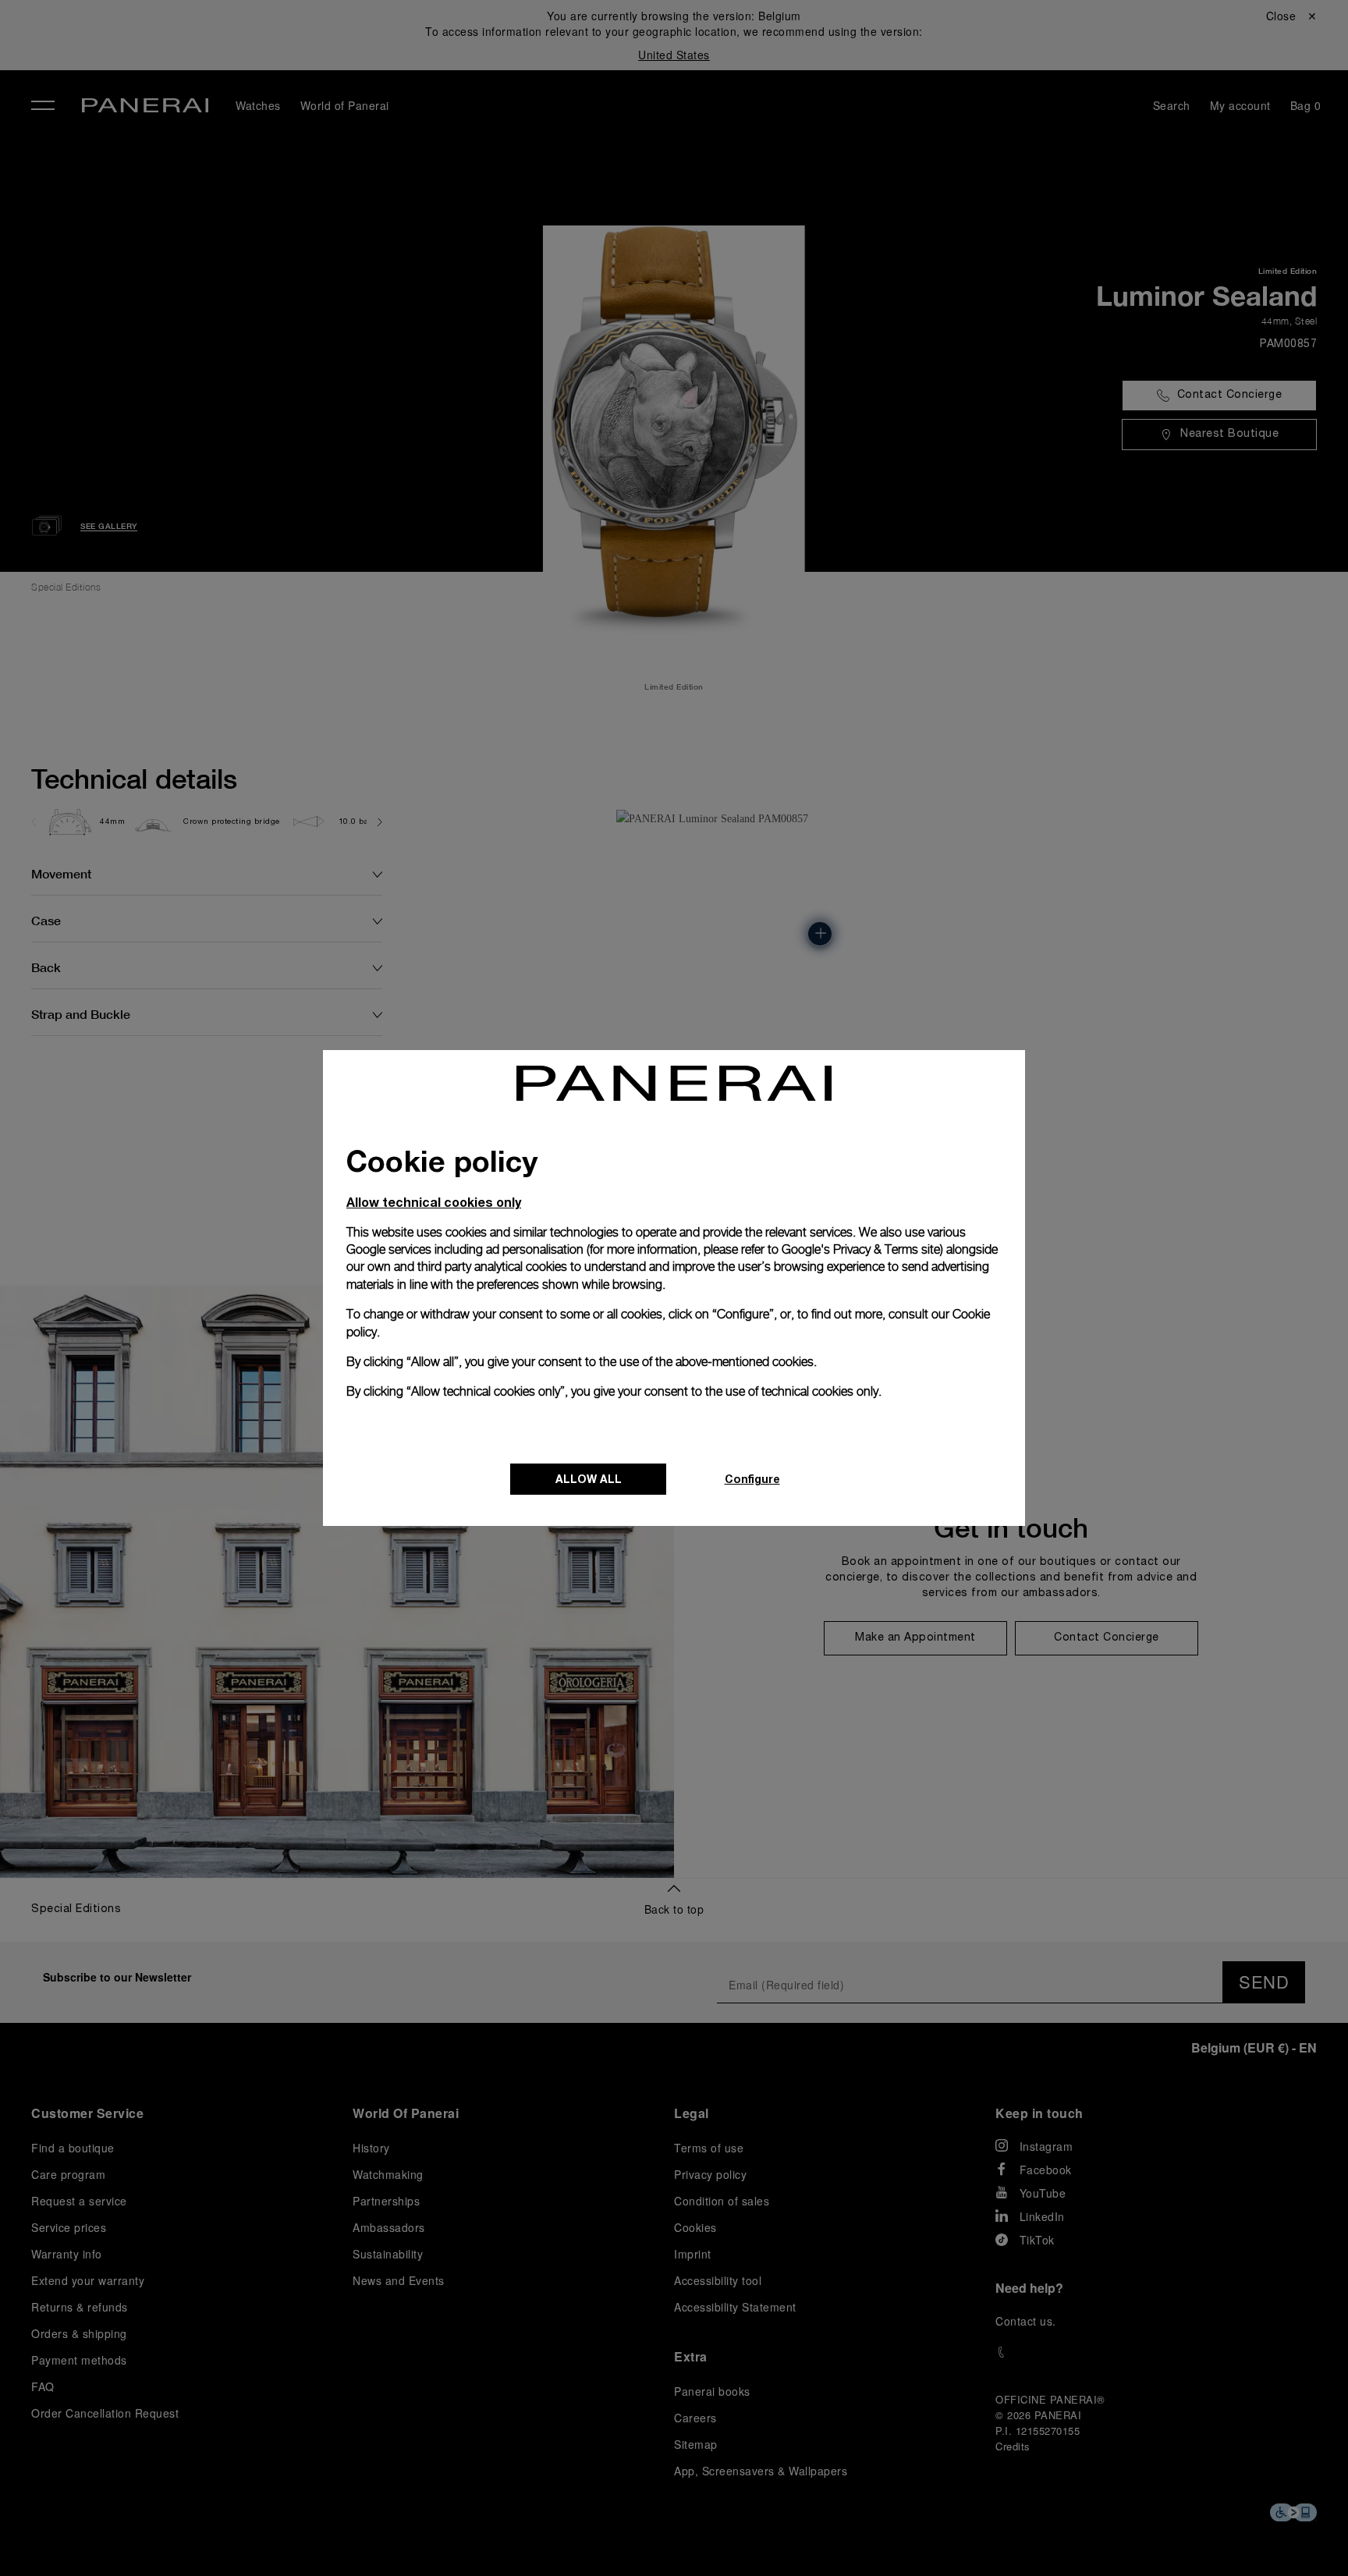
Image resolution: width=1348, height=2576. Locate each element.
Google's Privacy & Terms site (861, 1249)
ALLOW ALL (589, 1479)
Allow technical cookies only (434, 1202)
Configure (752, 1479)
